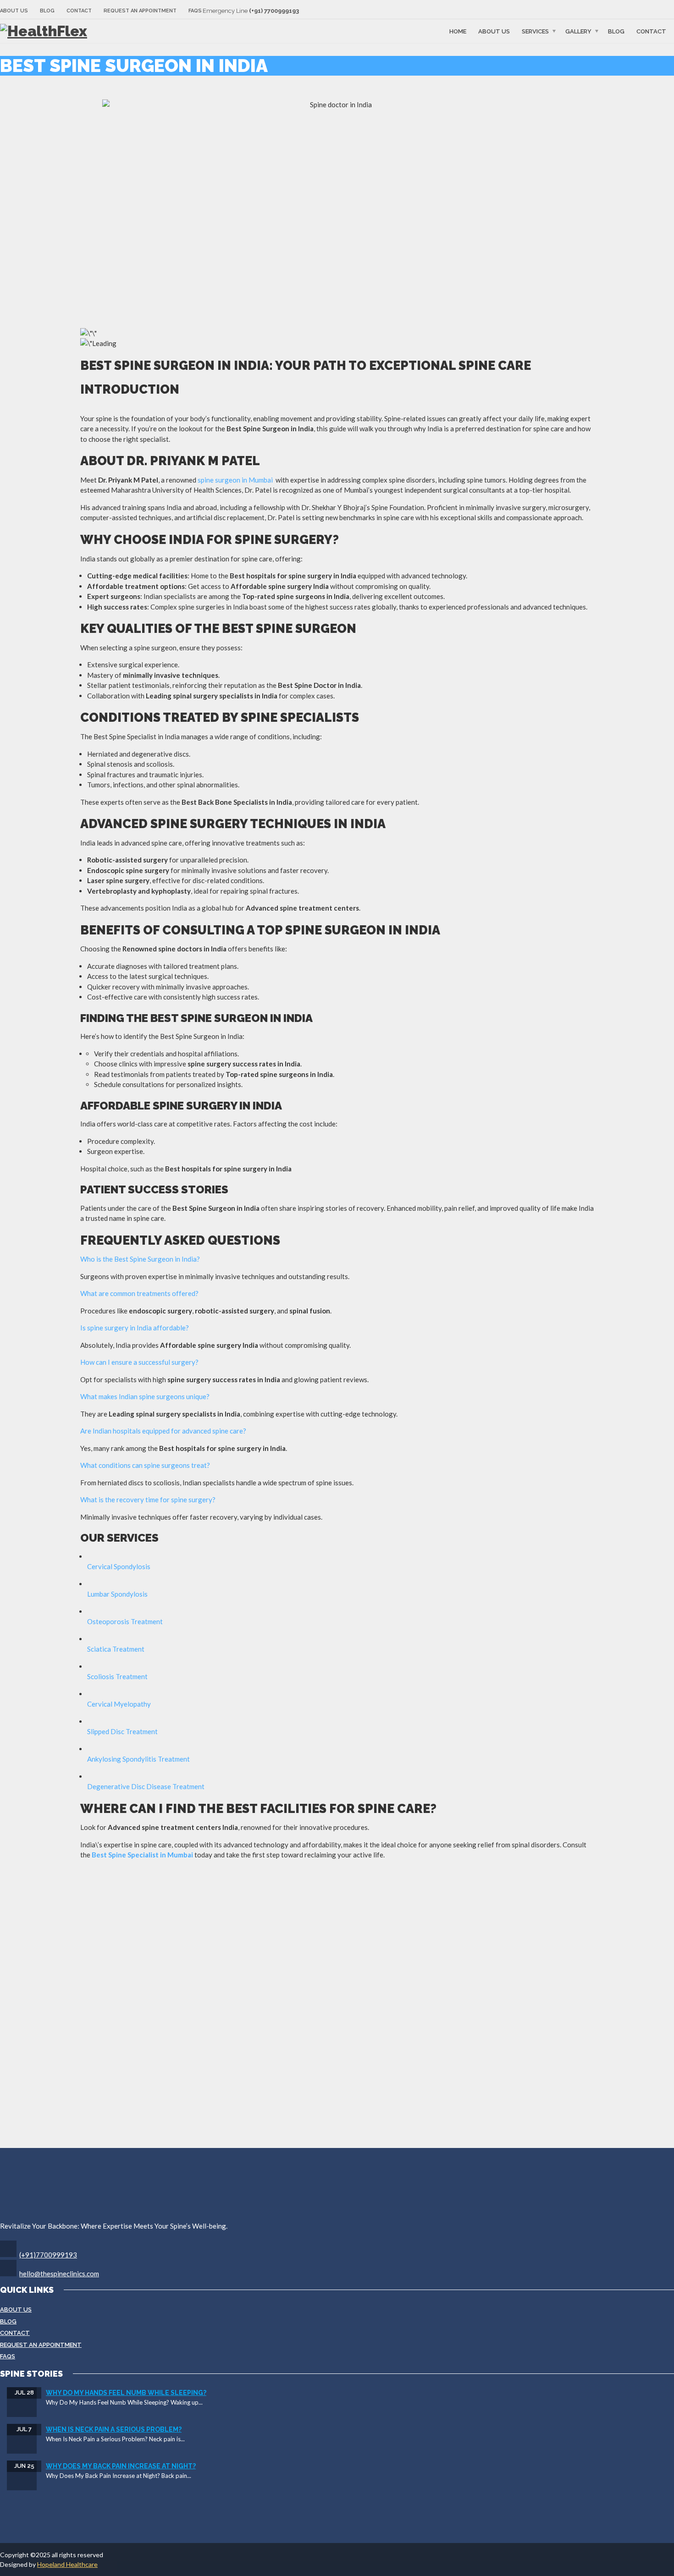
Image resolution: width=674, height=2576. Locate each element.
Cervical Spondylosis (119, 1566)
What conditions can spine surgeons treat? (145, 1465)
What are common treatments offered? (139, 1293)
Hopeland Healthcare (67, 2564)
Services (535, 31)
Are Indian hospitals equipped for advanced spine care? (163, 1431)
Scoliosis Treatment (117, 1676)
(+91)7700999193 (48, 2255)
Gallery (578, 31)
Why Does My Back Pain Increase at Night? (121, 2466)
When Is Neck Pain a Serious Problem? (114, 2429)
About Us (14, 11)
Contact (79, 11)
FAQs (195, 11)
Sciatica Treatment (116, 1649)
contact (651, 31)
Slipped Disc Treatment (122, 1731)
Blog (47, 11)
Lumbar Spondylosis (117, 1594)
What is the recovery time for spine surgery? (148, 1499)
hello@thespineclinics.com (59, 2274)
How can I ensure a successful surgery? (139, 1362)
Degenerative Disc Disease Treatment (146, 1786)
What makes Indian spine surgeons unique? (145, 1396)
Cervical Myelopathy (119, 1704)
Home (458, 31)
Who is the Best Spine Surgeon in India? (140, 1259)
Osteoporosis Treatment (125, 1621)
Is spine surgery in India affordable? (135, 1328)
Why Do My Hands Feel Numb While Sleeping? (126, 2393)
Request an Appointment (140, 11)
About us (494, 31)
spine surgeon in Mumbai (235, 480)
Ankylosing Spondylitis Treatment (138, 1759)
